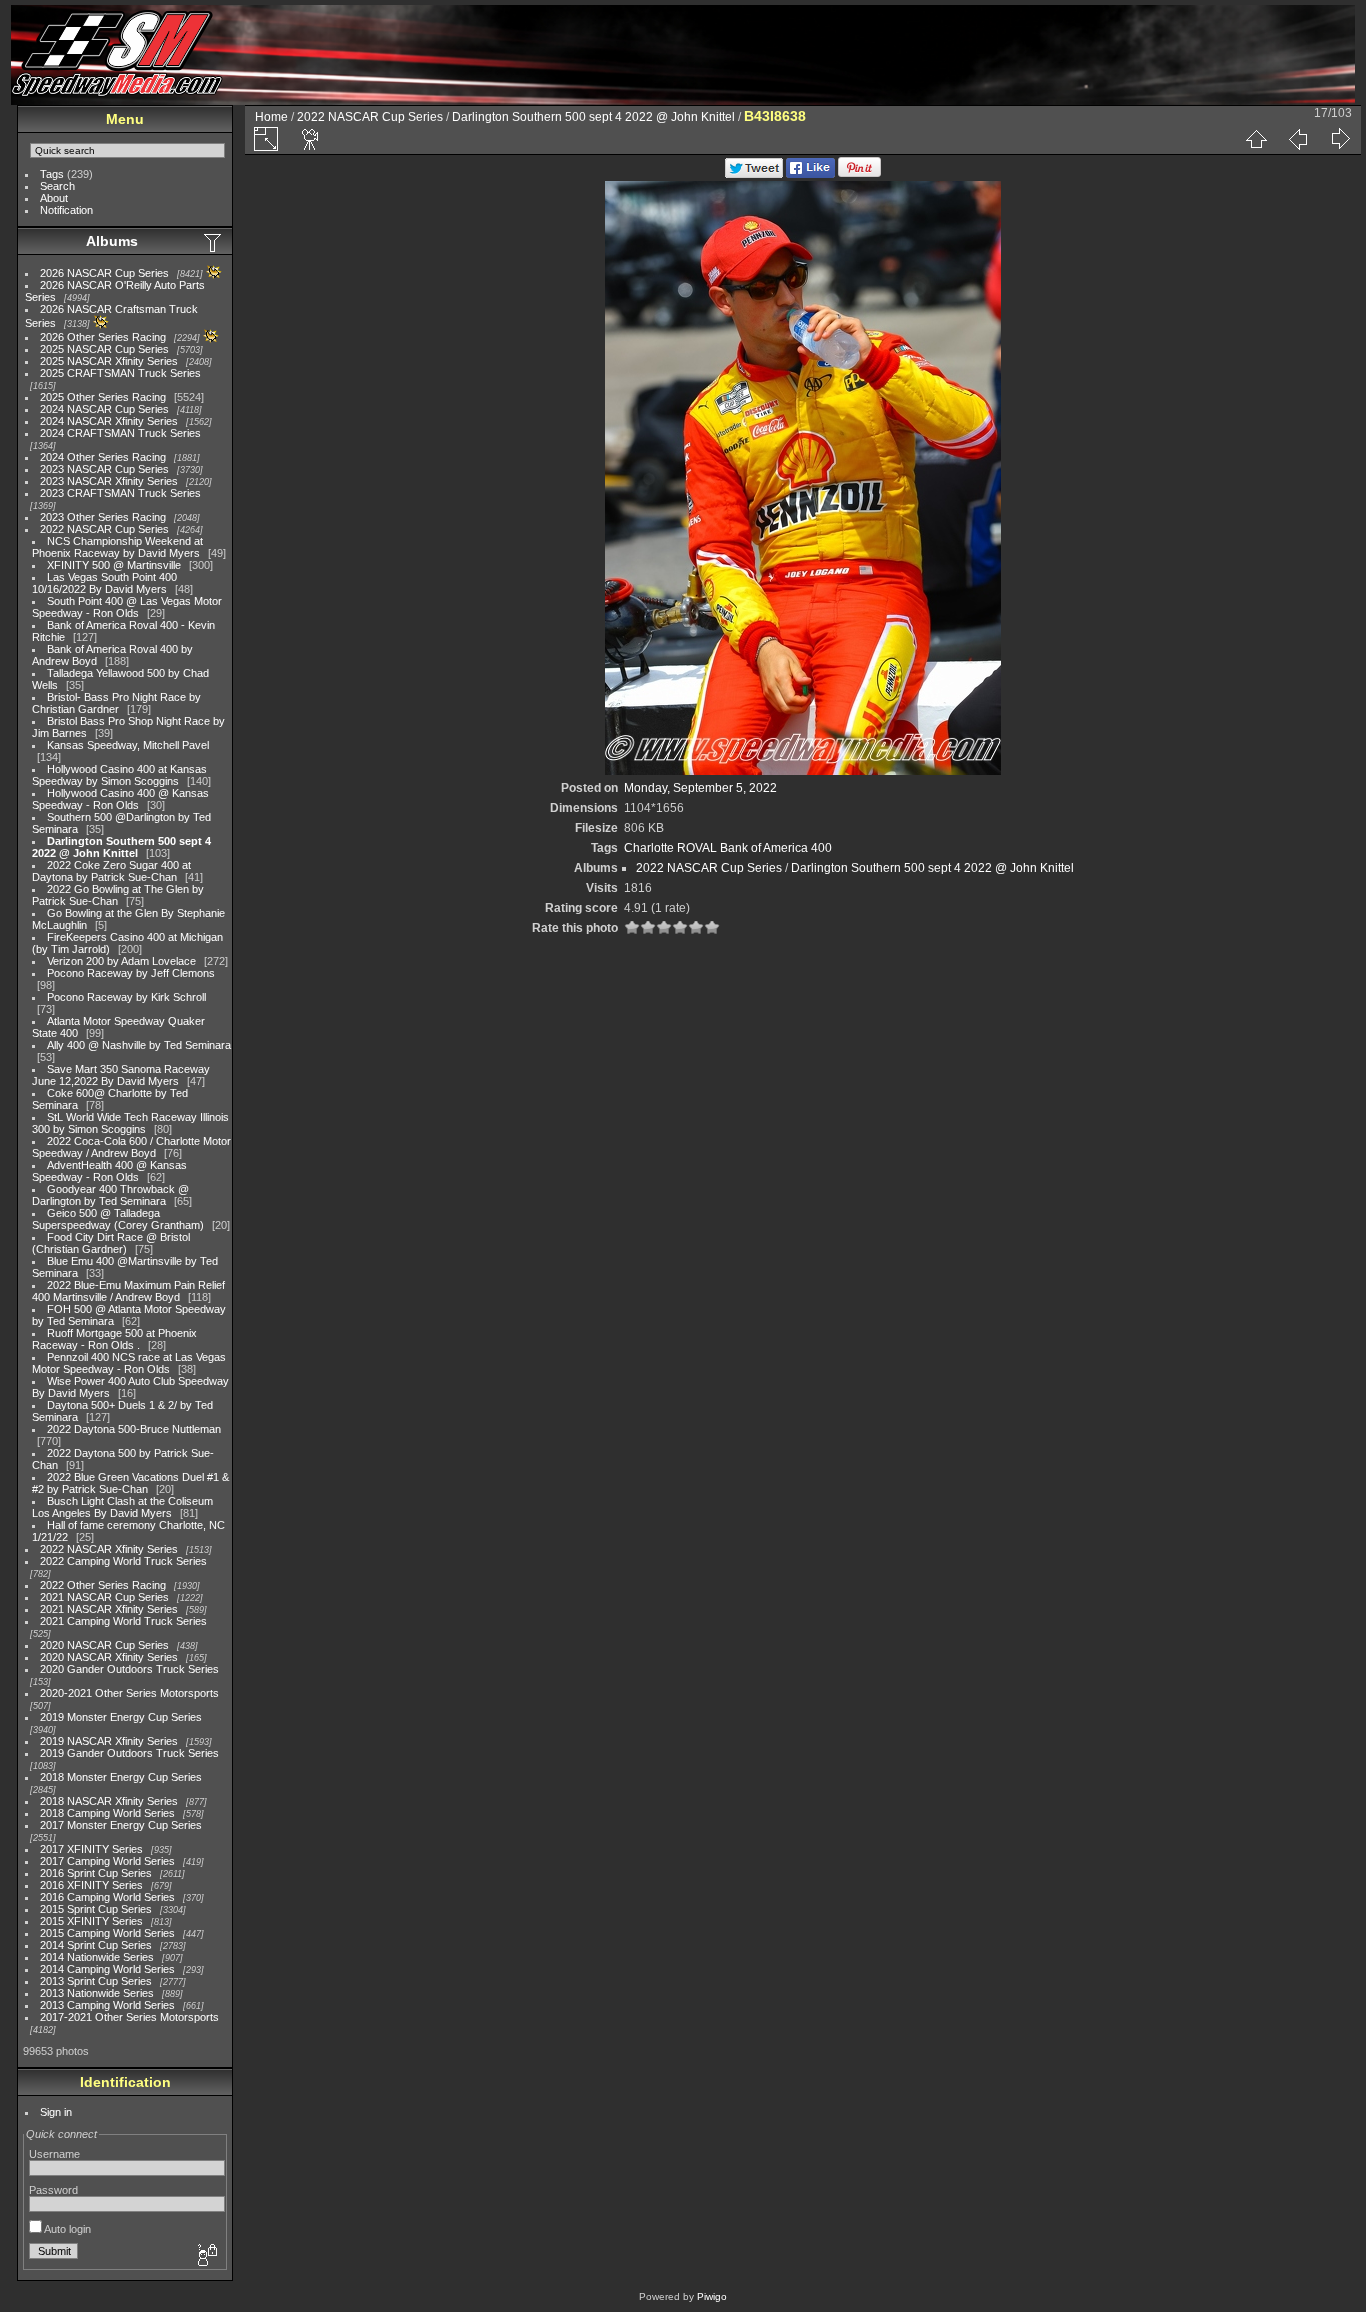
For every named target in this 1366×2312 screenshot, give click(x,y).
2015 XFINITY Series (91, 1921)
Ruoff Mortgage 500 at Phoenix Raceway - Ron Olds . (114, 1339)
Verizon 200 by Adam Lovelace (121, 961)
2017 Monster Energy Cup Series (121, 1825)
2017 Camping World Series (107, 1861)
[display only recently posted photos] (214, 242)
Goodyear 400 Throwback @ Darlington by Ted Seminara (110, 1195)
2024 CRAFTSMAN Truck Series (120, 433)
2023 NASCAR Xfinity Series (109, 481)
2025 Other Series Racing (103, 397)
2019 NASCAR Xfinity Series (109, 1741)
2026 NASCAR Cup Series (104, 273)
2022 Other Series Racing (103, 1585)
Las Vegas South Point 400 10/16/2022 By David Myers (104, 583)
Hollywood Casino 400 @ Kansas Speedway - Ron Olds (120, 799)
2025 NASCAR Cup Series (104, 349)
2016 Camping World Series (107, 1897)
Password (53, 2190)
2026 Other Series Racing (103, 337)
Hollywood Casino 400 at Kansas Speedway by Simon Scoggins (119, 775)
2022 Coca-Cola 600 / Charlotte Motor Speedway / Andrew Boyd (131, 1147)
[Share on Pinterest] (859, 174)
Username (54, 2154)
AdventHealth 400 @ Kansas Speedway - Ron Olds (109, 1171)
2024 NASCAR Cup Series (104, 409)
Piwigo (712, 2296)
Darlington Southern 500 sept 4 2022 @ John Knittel (121, 847)
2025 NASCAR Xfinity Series (109, 361)
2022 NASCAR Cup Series (104, 529)
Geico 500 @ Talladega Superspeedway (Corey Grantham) (118, 1219)
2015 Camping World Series (107, 1933)
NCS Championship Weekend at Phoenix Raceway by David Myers (117, 547)
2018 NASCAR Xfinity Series (109, 1801)
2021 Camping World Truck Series (123, 1621)
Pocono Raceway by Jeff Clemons (131, 973)
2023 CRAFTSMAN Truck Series (120, 493)
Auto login (66, 2229)
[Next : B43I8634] (1340, 139)
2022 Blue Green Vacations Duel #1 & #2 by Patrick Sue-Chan (130, 1483)
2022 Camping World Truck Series (123, 1561)
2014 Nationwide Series (97, 1957)
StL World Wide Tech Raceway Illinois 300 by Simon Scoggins (130, 1123)
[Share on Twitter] (754, 174)
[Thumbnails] (1256, 139)
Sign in (56, 2112)
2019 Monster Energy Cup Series (121, 1717)
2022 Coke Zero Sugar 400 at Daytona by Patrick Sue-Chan (111, 871)
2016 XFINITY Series (91, 1885)
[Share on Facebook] (810, 174)
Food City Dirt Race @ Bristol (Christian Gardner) (111, 1243)
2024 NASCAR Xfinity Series (109, 421)
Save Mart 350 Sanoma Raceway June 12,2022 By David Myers (121, 1075)
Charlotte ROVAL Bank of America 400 (728, 848)
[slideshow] (311, 139)
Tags (52, 174)
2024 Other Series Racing (103, 457)
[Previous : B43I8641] (1298, 139)
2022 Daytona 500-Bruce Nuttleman (134, 1429)
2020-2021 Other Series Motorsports (129, 1693)
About (54, 198)
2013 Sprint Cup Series (96, 1981)
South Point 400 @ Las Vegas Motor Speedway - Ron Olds (127, 607)
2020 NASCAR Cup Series (104, 1645)
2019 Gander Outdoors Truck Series (129, 1753)
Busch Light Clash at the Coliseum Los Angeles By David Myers (122, 1507)
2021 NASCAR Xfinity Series (109, 1609)
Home (271, 117)
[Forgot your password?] (206, 2256)
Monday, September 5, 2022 (700, 788)
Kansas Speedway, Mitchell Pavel (128, 745)
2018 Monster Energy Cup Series (121, 1777)
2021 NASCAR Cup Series (104, 1597)
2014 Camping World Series (107, 1969)
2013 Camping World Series (107, 2005)
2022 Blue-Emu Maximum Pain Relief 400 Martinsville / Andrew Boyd (128, 1291)
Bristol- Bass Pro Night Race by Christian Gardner (116, 703)
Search (57, 186)
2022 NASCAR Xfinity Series (109, 1549)
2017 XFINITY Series (91, 1849)
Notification (66, 210)
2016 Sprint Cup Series (96, 1873)
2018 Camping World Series (107, 1813)
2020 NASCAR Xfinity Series (109, 1657)
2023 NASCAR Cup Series (104, 469)
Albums (112, 241)
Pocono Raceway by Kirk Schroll (126, 997)
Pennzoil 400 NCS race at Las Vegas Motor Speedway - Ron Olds (129, 1363)
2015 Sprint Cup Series (96, 1909)
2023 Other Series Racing (103, 517)
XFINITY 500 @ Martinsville (114, 565)
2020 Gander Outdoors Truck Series (129, 1669)
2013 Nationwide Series (97, 1993)
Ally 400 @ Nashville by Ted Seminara (139, 1045)
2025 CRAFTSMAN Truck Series (120, 373)
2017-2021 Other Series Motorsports (129, 2017)
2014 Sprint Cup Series (96, 1945)
